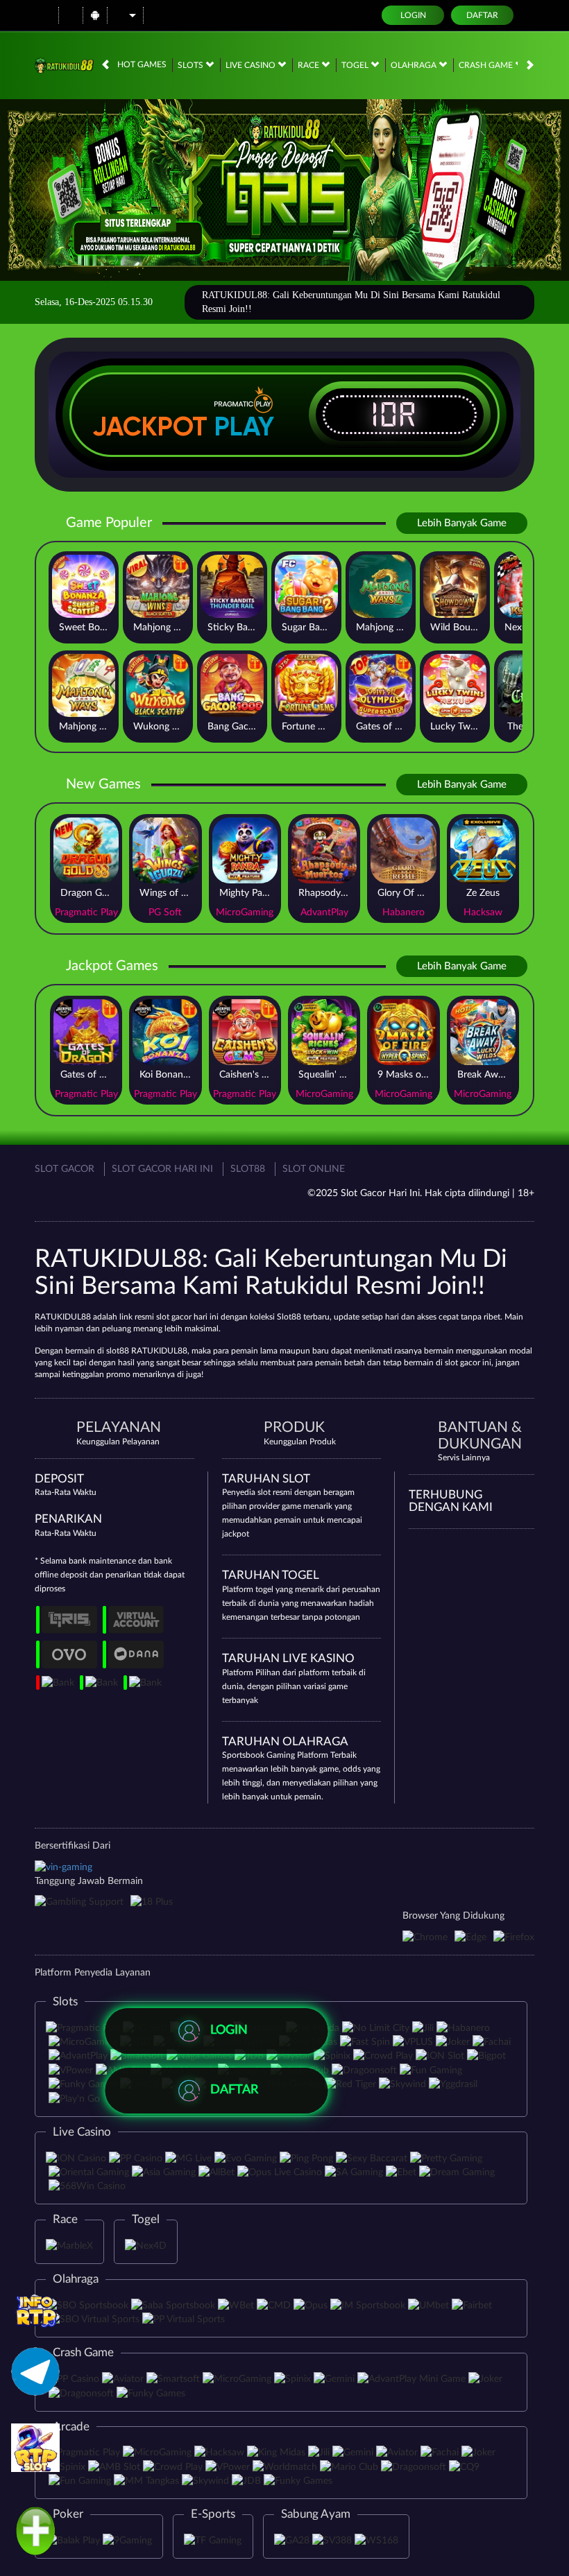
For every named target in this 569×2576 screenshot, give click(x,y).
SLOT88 (248, 1169)
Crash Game (487, 65)
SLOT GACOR (65, 1169)
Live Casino (252, 65)
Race (309, 65)
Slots (192, 65)
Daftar (482, 15)
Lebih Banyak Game (462, 523)
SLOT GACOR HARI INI (162, 1169)
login (413, 15)
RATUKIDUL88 (63, 1317)
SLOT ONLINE (314, 1169)
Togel (356, 65)
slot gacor (462, 1363)
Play (244, 426)
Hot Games (142, 64)
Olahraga (415, 65)
